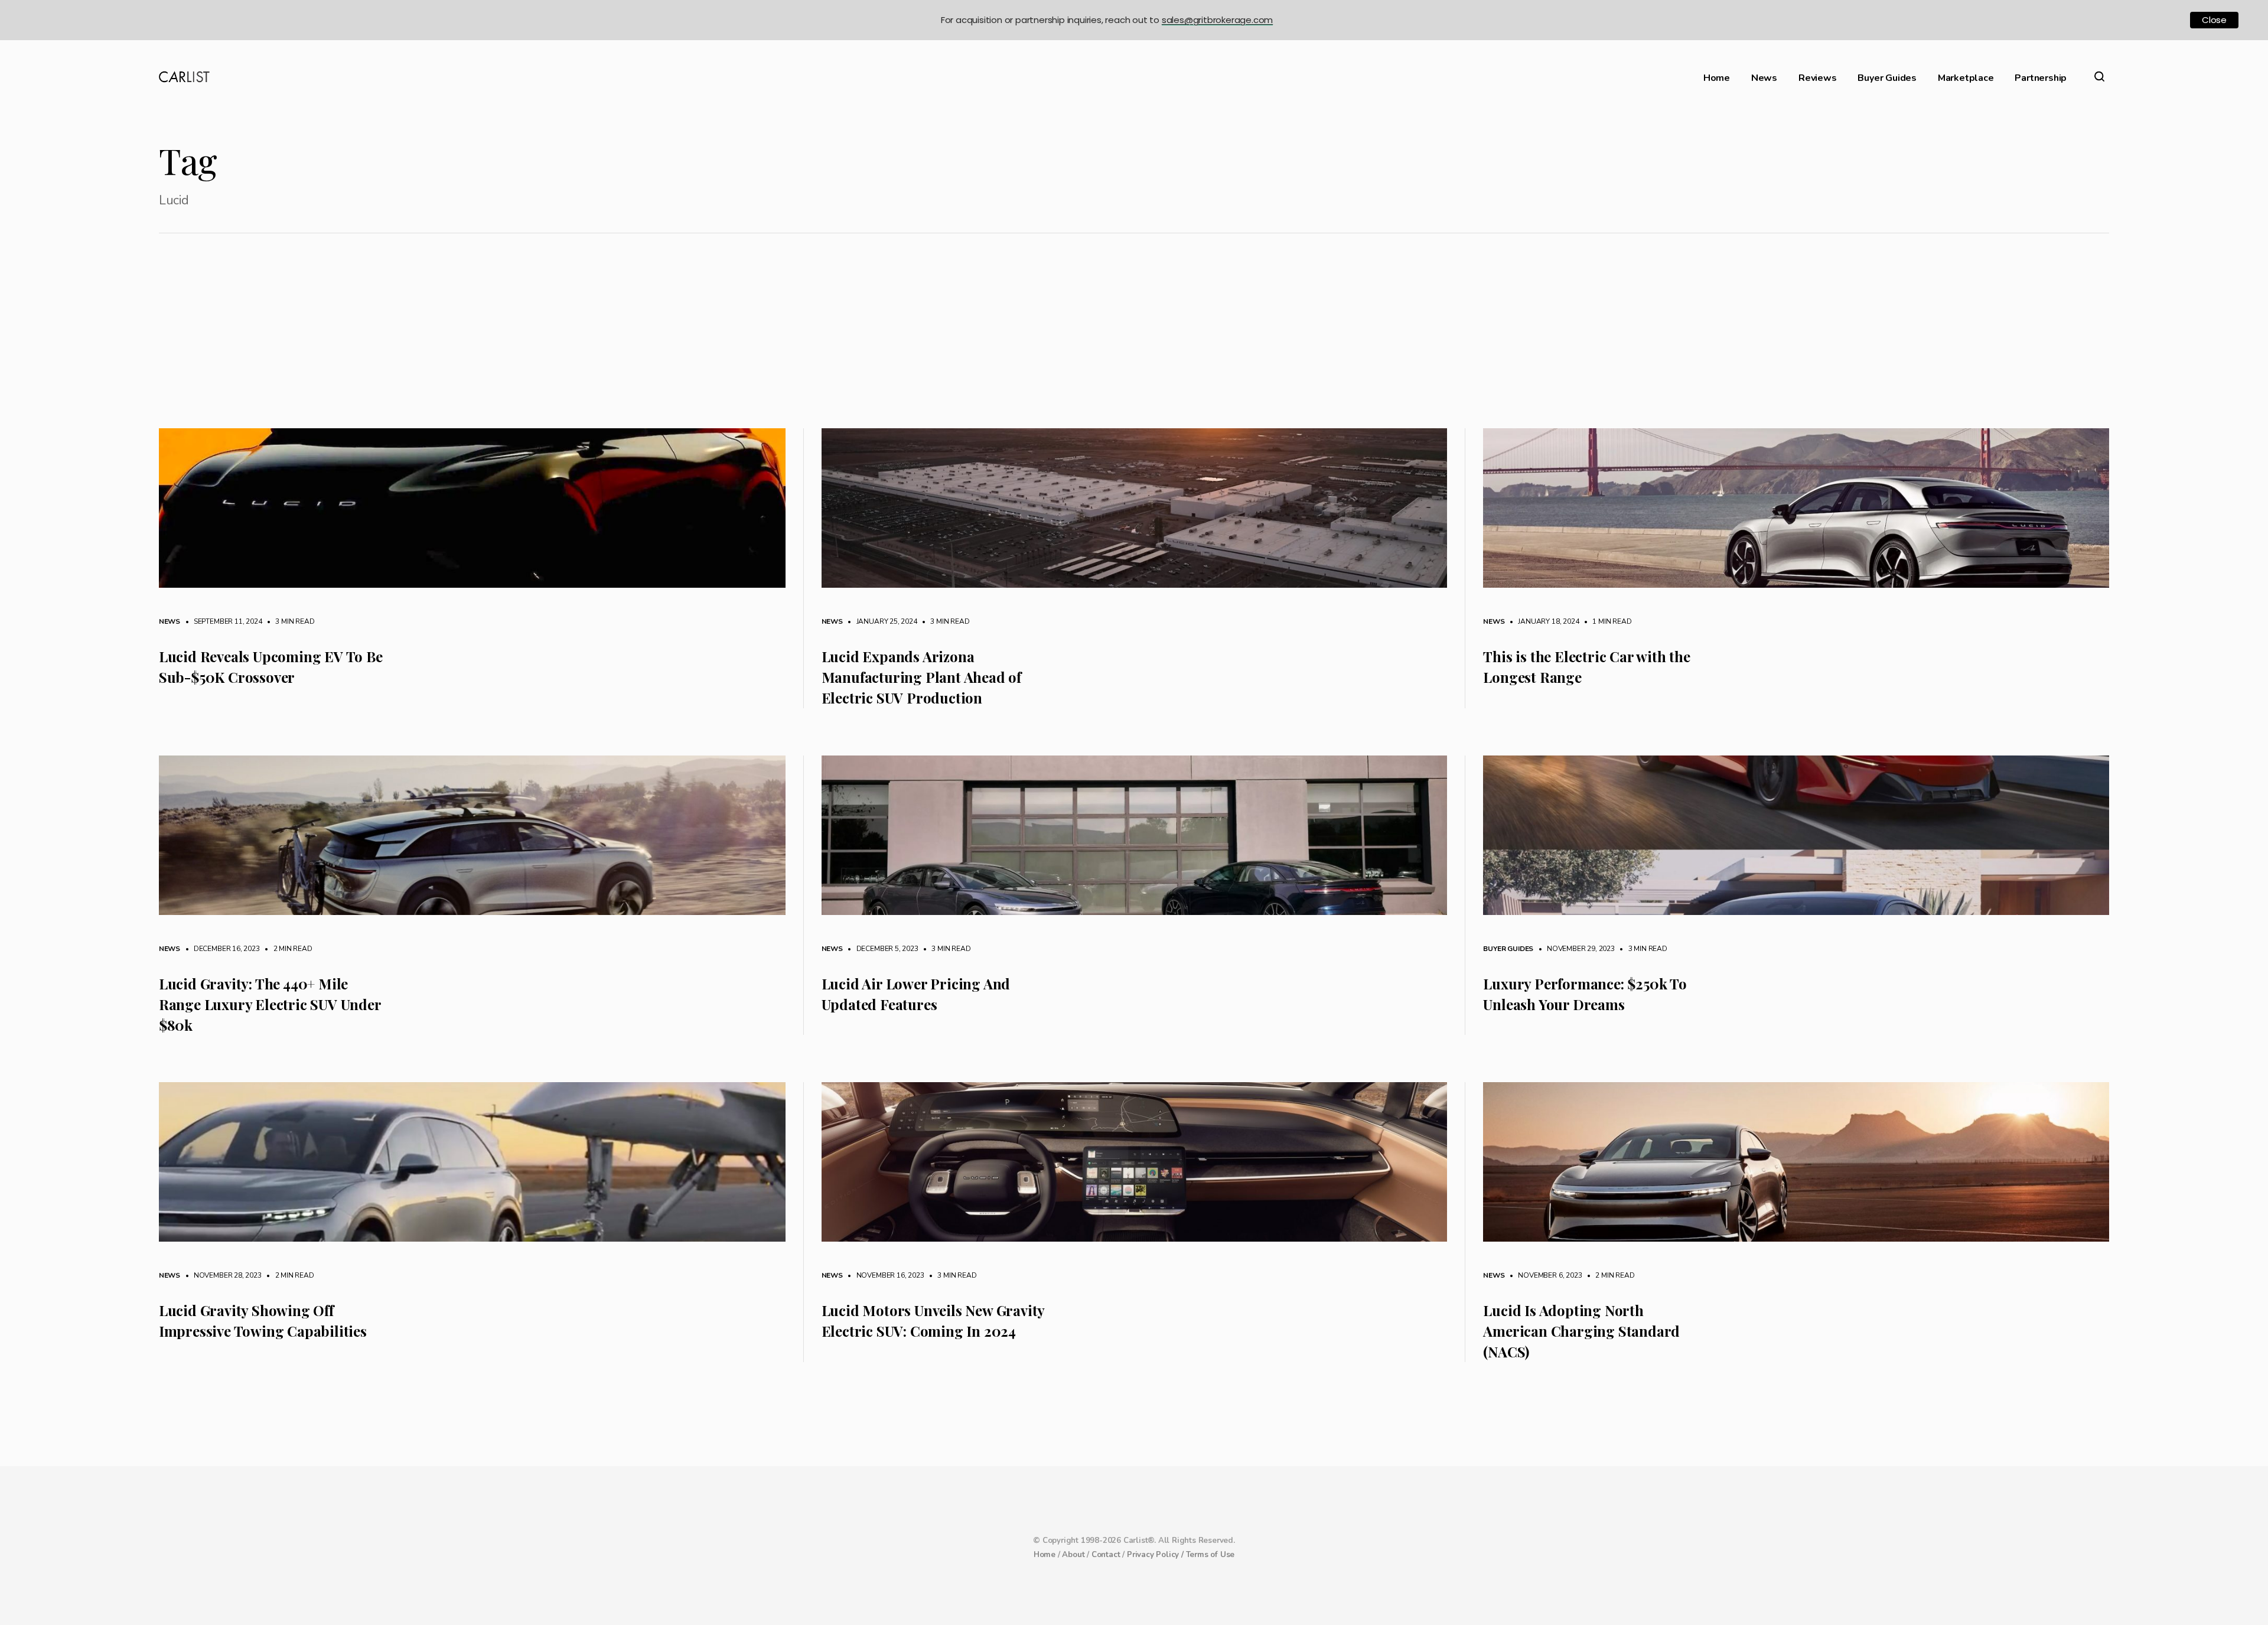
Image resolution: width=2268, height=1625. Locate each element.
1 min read (1606, 621)
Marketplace (1966, 78)
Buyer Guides (1887, 78)
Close (2214, 20)
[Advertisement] (1134, 340)
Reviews (1818, 78)
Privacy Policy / (1156, 1555)
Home (1717, 78)
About (1073, 1555)
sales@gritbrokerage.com (1217, 20)
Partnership (2041, 78)
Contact (1106, 1555)
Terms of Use (1210, 1555)
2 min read (287, 949)
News (1764, 78)
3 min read (289, 621)
